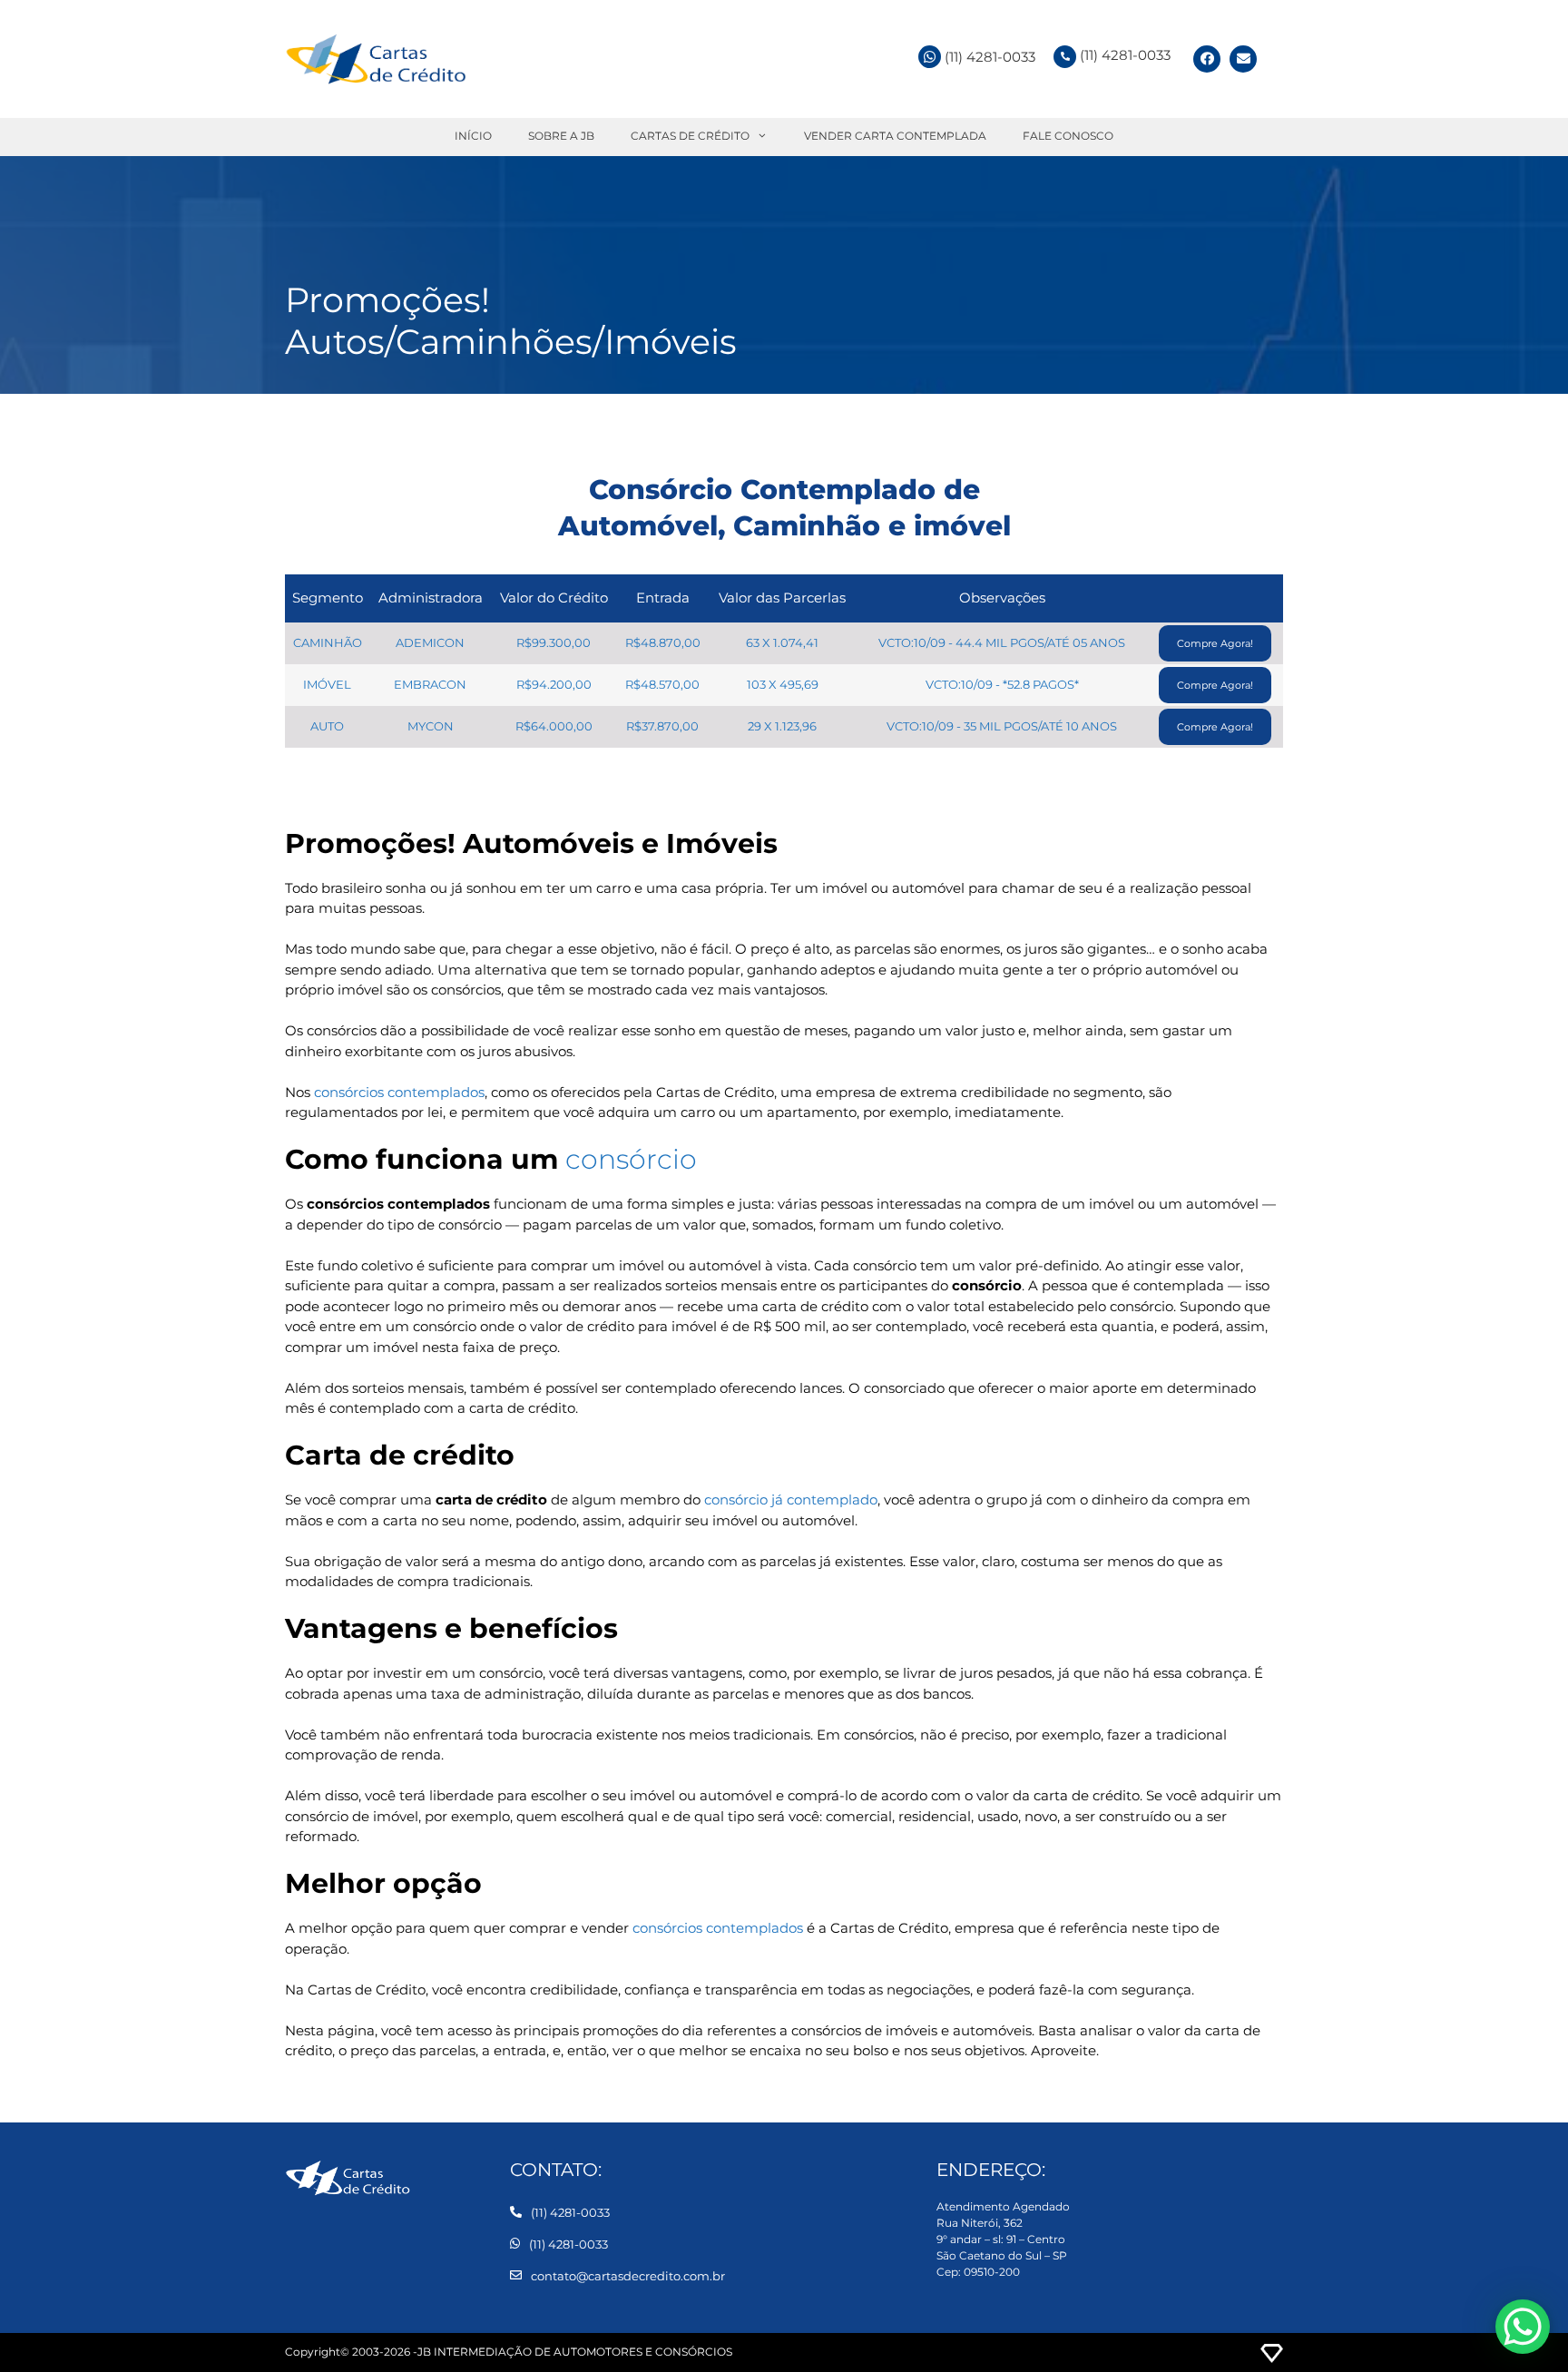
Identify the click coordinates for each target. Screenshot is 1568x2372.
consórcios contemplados (399, 1092)
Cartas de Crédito (690, 136)
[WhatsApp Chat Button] (1523, 2327)
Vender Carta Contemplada (895, 136)
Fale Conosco (1068, 136)
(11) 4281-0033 (1125, 55)
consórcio (631, 1159)
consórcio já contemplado (791, 1500)
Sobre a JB (561, 136)
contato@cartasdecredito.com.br (628, 2276)
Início (473, 136)
